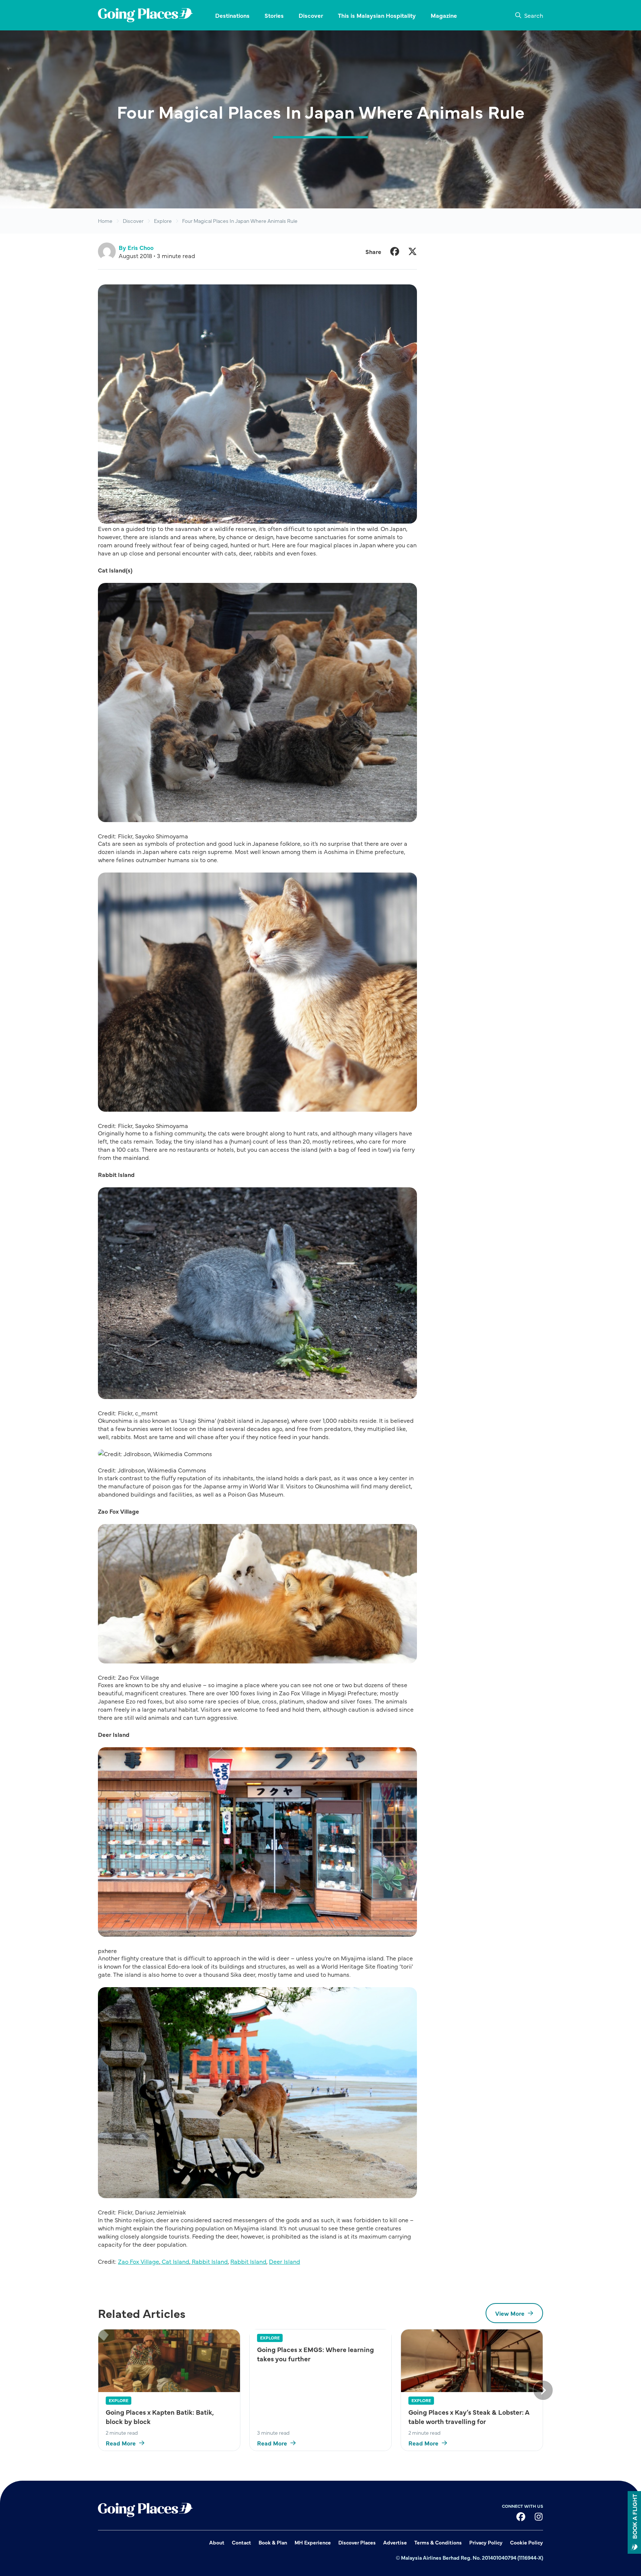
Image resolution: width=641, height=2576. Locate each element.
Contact (241, 2542)
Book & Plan (273, 2542)
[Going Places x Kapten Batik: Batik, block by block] (169, 2361)
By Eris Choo (136, 247)
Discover (133, 221)
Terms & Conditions (438, 2542)
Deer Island (285, 2261)
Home (105, 221)
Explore (163, 221)
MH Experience (313, 2542)
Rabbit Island (209, 2261)
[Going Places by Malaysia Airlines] (145, 15)
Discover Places (357, 2542)
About (217, 2542)
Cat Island (175, 2261)
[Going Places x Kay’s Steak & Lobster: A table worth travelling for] (472, 2361)
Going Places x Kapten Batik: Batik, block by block (160, 2417)
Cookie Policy (527, 2542)
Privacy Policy (486, 2542)
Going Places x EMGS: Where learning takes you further (315, 2354)
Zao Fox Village (139, 2261)
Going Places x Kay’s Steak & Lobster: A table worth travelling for (469, 2417)
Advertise (395, 2542)
